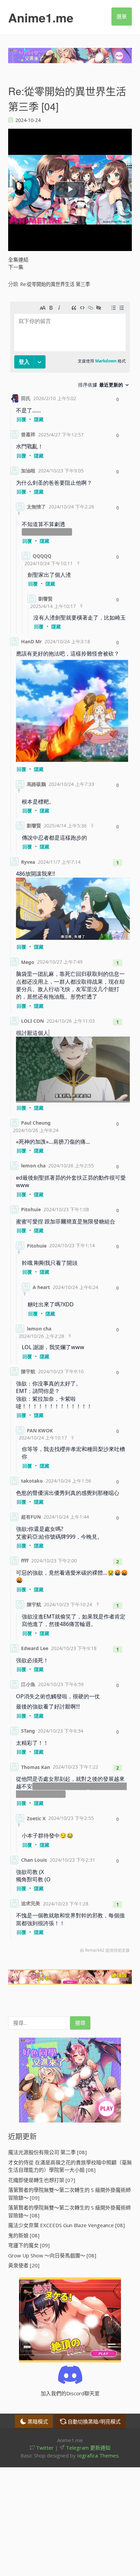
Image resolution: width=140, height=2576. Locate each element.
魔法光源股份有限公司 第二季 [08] (47, 2152)
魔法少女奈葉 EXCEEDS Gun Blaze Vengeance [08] (66, 2225)
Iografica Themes (98, 2455)
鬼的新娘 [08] (24, 2235)
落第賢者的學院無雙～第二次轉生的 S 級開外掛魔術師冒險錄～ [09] (69, 2194)
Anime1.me (41, 17)
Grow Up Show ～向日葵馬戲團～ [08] (52, 2255)
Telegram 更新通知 (87, 2448)
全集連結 (18, 260)
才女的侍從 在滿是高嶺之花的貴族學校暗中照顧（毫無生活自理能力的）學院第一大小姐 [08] (70, 2166)
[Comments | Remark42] (70, 1129)
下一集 (16, 267)
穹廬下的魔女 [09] (29, 2245)
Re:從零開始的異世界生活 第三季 (55, 284)
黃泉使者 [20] (24, 2265)
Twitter (44, 2448)
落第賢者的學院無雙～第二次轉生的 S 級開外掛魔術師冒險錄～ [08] (69, 2211)
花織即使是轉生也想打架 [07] (42, 2180)
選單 (122, 16)
